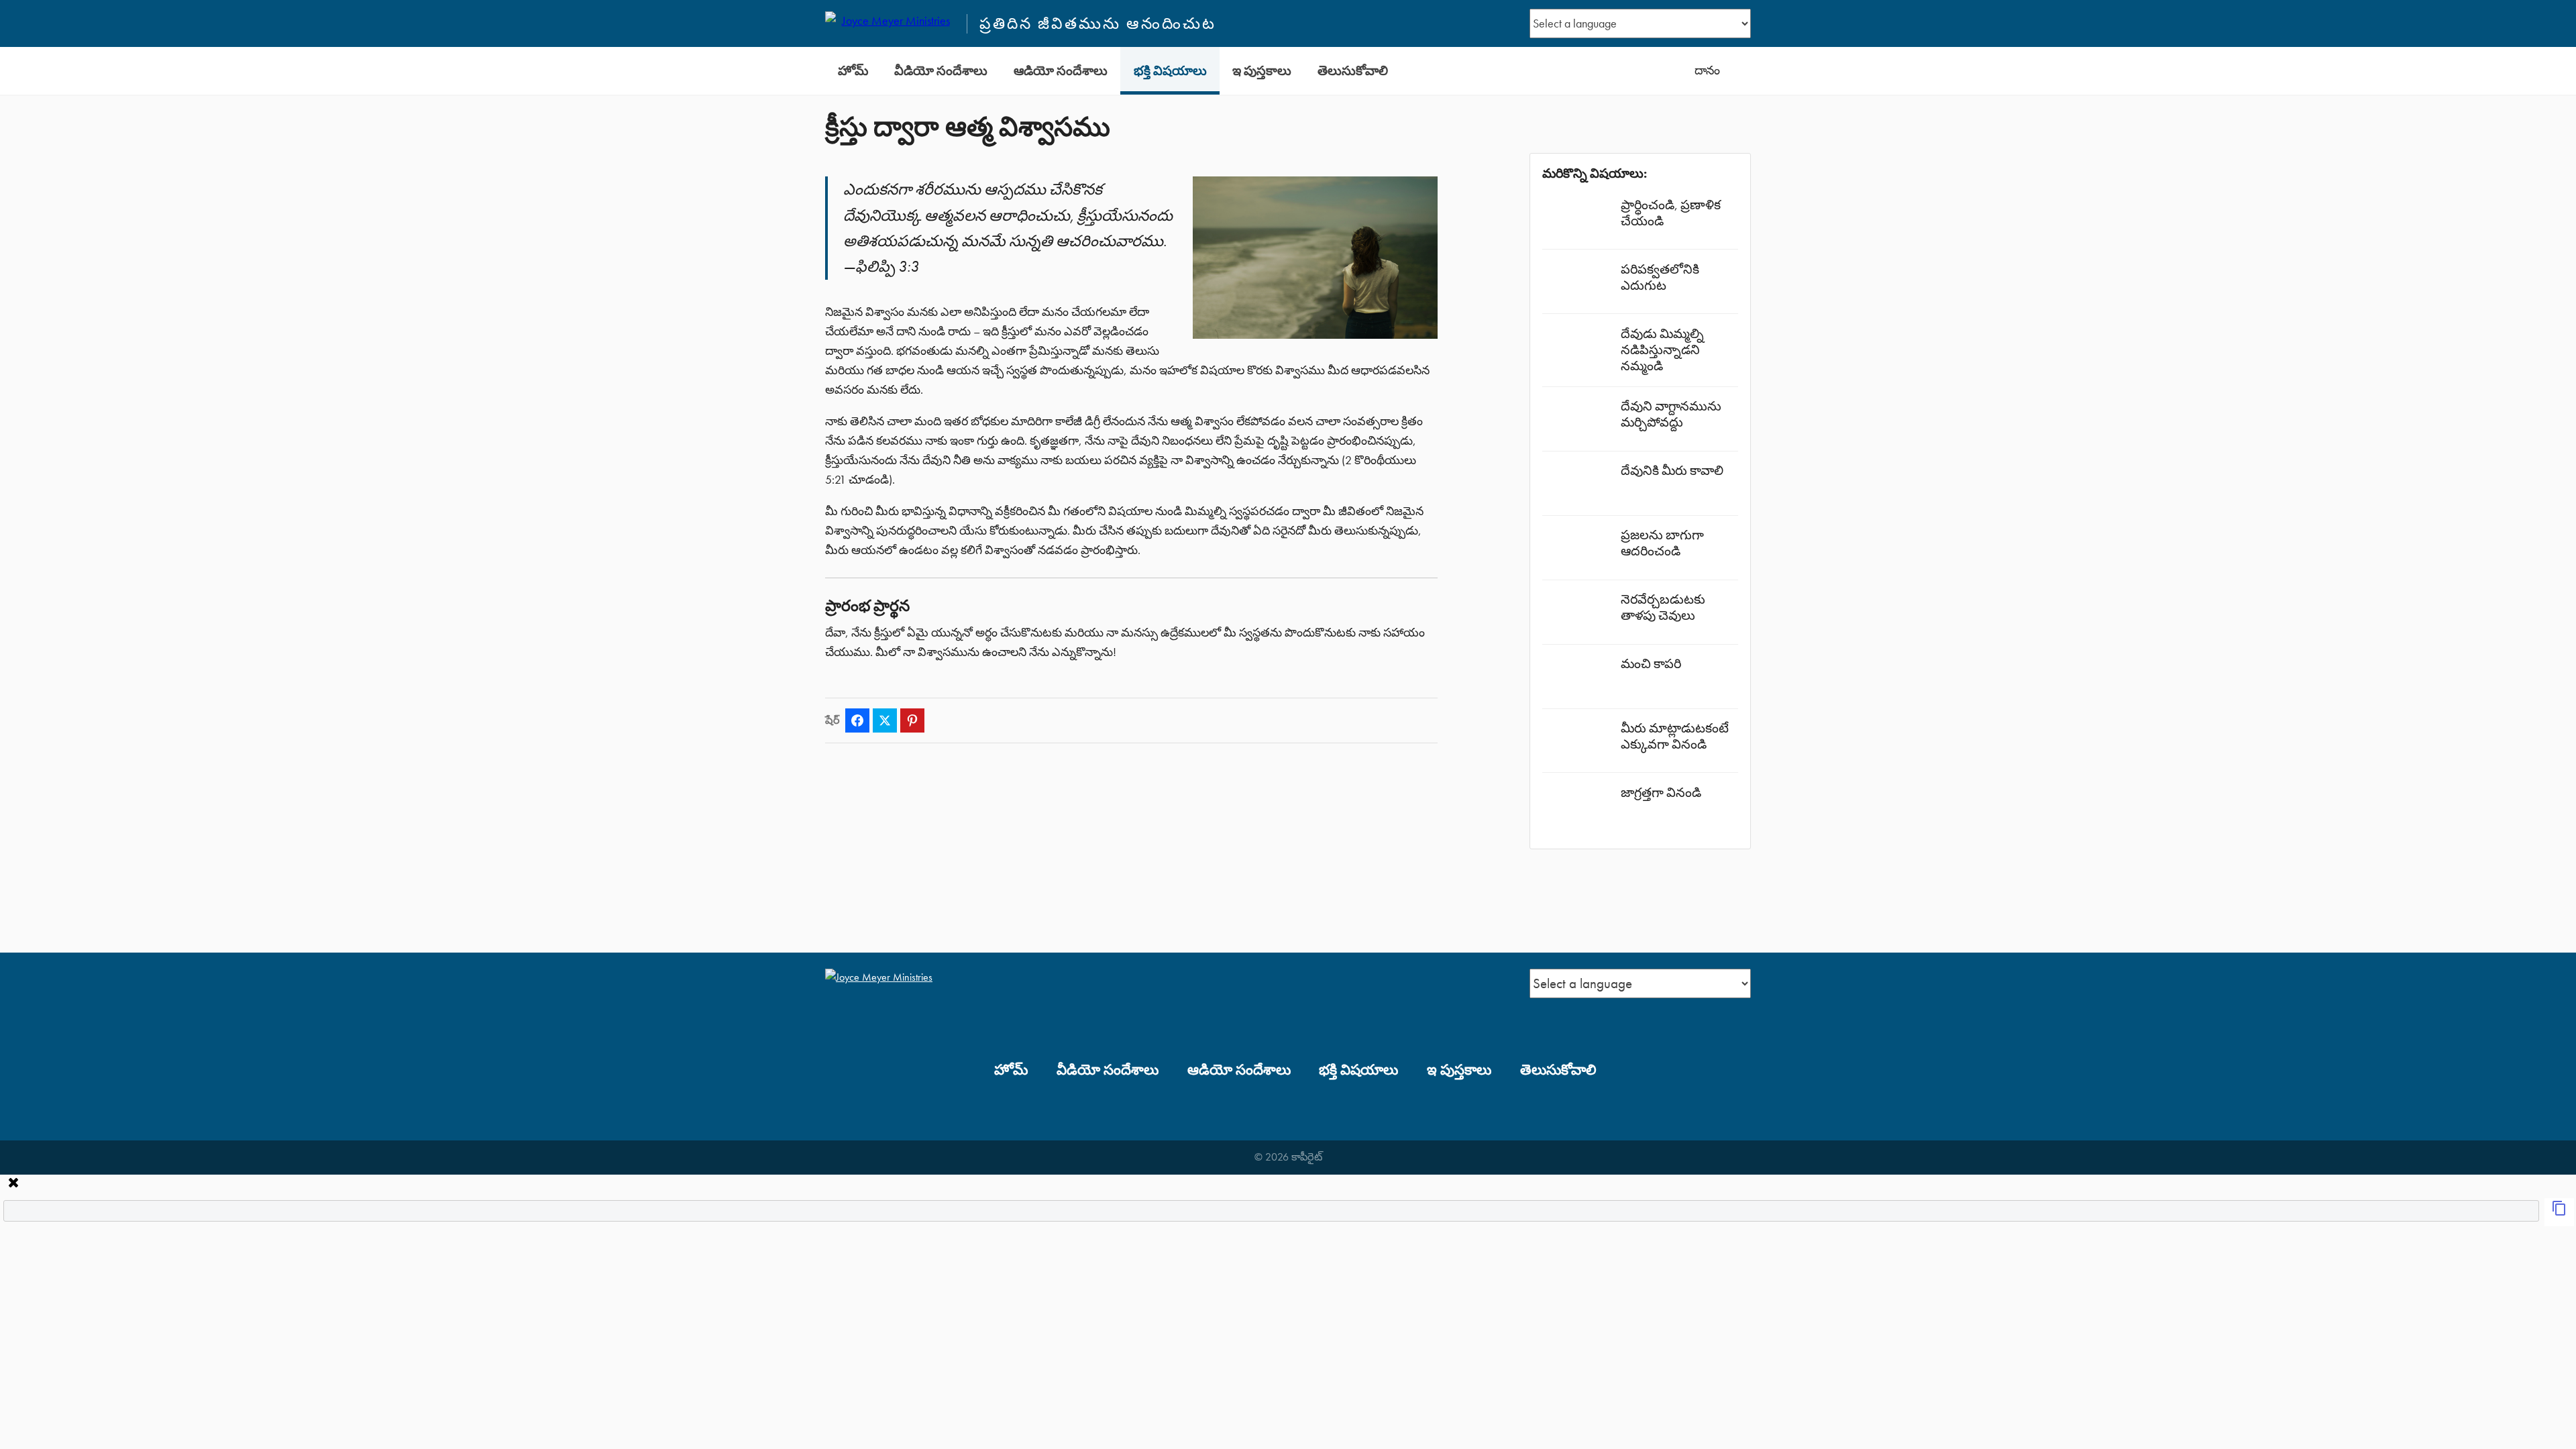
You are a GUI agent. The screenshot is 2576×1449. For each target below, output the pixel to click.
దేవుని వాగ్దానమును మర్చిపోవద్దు (1671, 414)
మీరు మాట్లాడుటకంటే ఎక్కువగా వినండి (1675, 736)
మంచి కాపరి (1651, 664)
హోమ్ (853, 71)
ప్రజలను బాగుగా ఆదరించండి (1662, 543)
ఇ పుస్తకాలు (1262, 71)
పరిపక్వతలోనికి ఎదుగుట (1660, 277)
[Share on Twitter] (885, 720)
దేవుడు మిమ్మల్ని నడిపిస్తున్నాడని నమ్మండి (1662, 350)
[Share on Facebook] (857, 720)
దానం (1707, 70)
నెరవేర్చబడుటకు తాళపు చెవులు (1663, 607)
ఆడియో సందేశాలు (1061, 71)
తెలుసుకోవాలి (1353, 71)
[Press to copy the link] (2559, 1212)
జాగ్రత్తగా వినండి (1661, 793)
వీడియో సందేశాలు (941, 71)
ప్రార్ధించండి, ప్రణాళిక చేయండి (1671, 213)
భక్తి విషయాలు (1170, 71)
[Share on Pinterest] (912, 720)
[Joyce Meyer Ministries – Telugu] (890, 23)
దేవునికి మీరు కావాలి (1672, 471)
